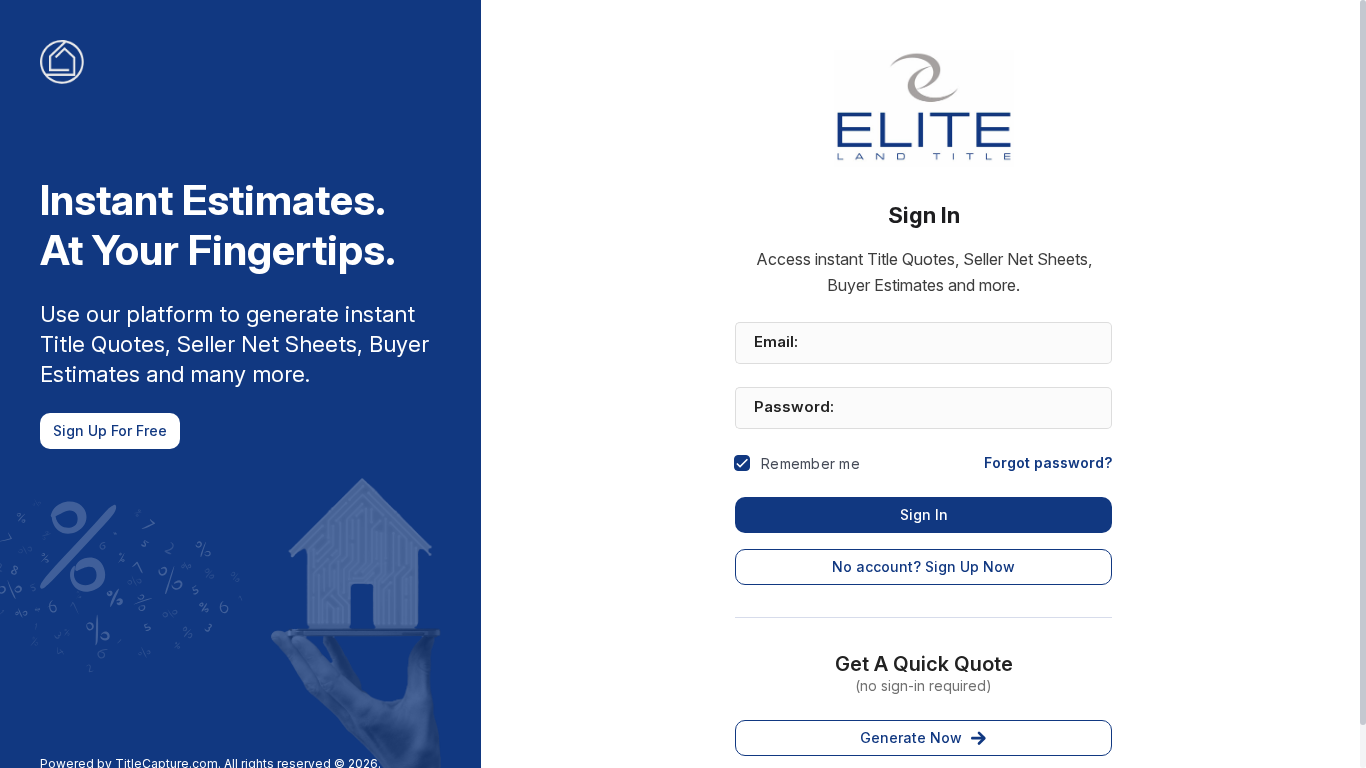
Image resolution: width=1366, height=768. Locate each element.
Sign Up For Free (110, 430)
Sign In (924, 514)
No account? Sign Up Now (923, 566)
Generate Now (911, 737)
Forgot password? (1048, 462)
